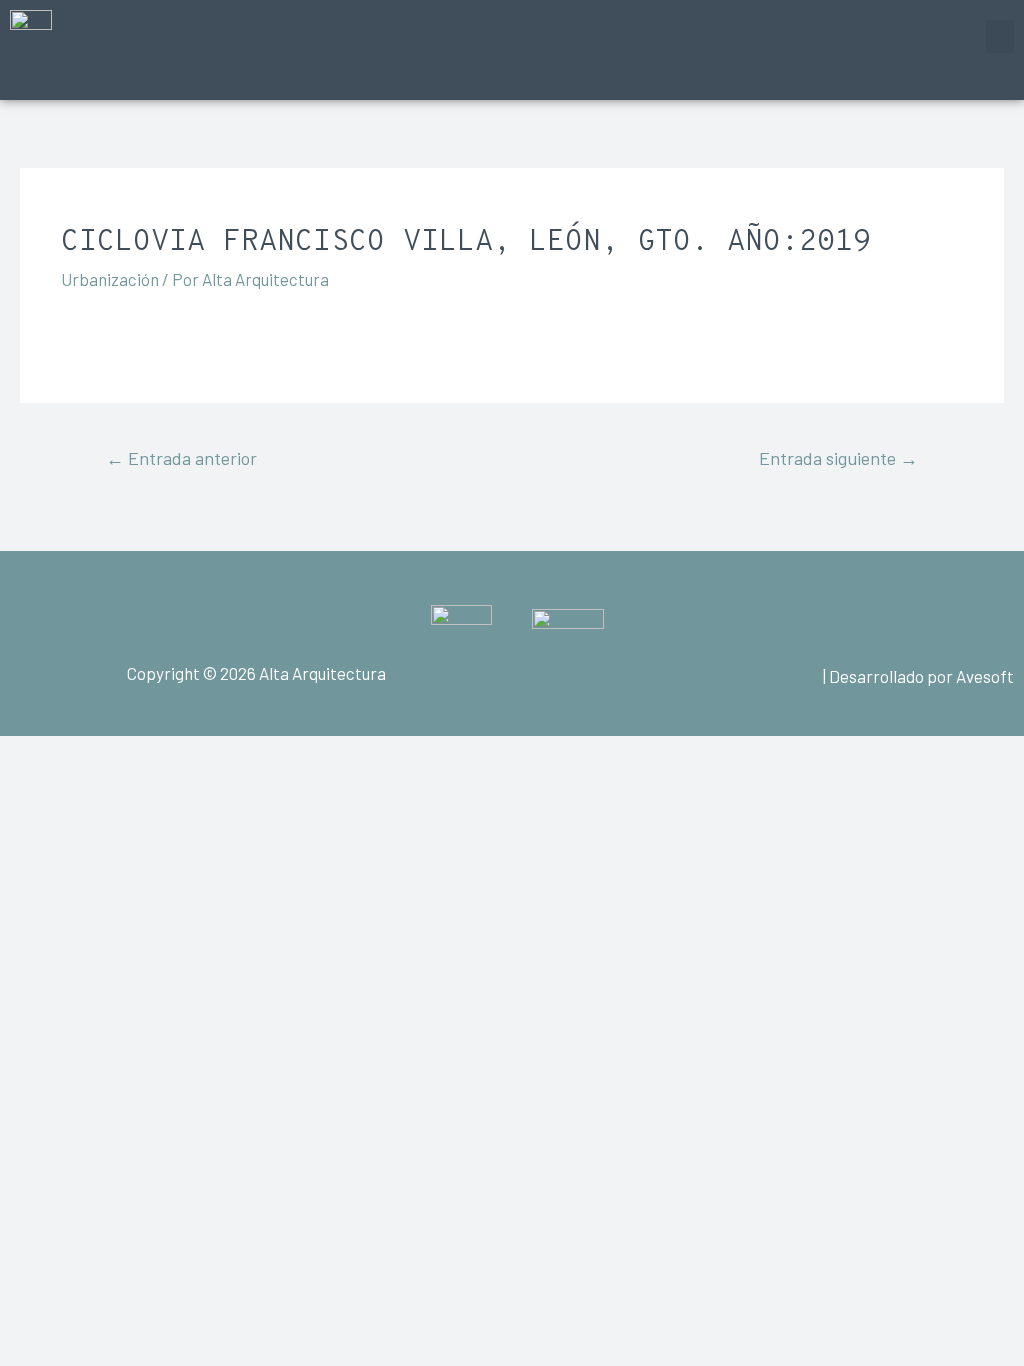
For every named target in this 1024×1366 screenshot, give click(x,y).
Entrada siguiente (838, 458)
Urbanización (110, 279)
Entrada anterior (181, 458)
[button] (1000, 36)
